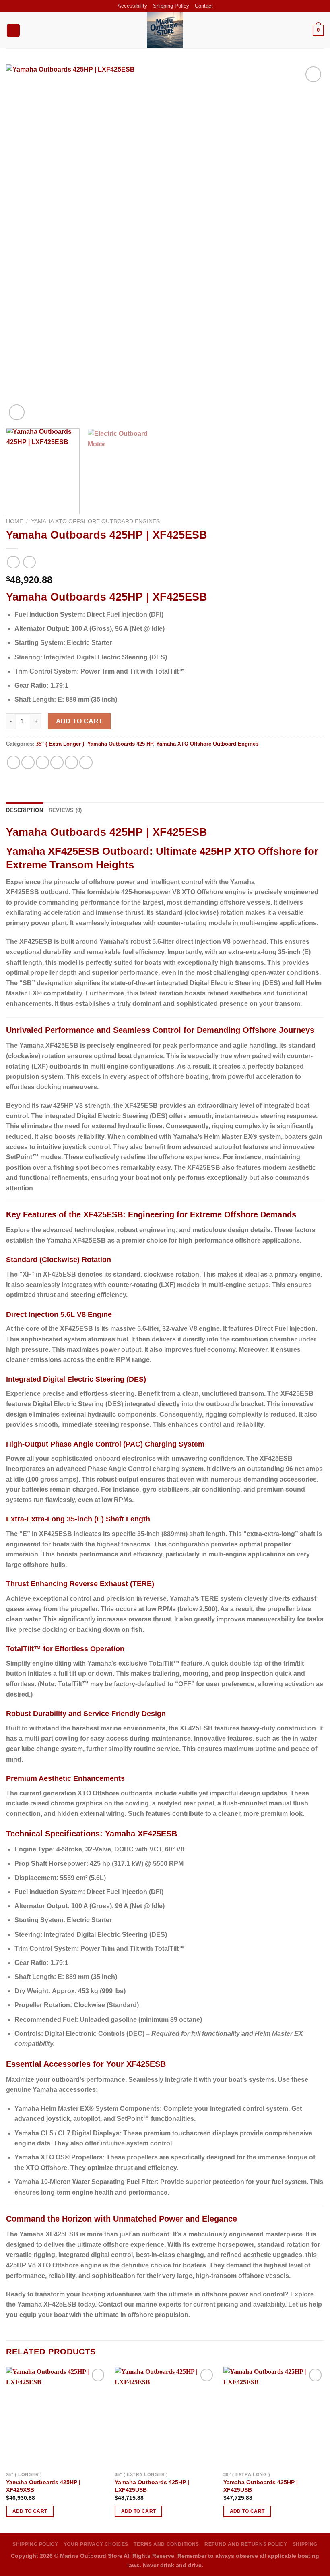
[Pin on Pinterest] (71, 762)
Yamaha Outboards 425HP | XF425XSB (43, 2486)
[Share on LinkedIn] (86, 762)
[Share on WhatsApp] (13, 762)
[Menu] (13, 30)
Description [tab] (25, 810)
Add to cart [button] (30, 2511)
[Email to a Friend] (57, 762)
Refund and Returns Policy (246, 2544)
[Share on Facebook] (28, 762)
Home (14, 521)
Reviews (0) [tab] (65, 810)
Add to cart (79, 721)
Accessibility (132, 6)
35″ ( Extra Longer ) (60, 744)
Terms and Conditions (166, 2544)
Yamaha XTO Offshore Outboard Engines (95, 521)
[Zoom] (17, 412)
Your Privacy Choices (96, 2544)
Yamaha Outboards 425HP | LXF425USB (152, 2486)
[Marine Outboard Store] (165, 30)
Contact (204, 6)
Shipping (305, 2544)
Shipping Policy (171, 6)
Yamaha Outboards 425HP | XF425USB (261, 2486)
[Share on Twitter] (42, 762)
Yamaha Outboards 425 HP (120, 744)
